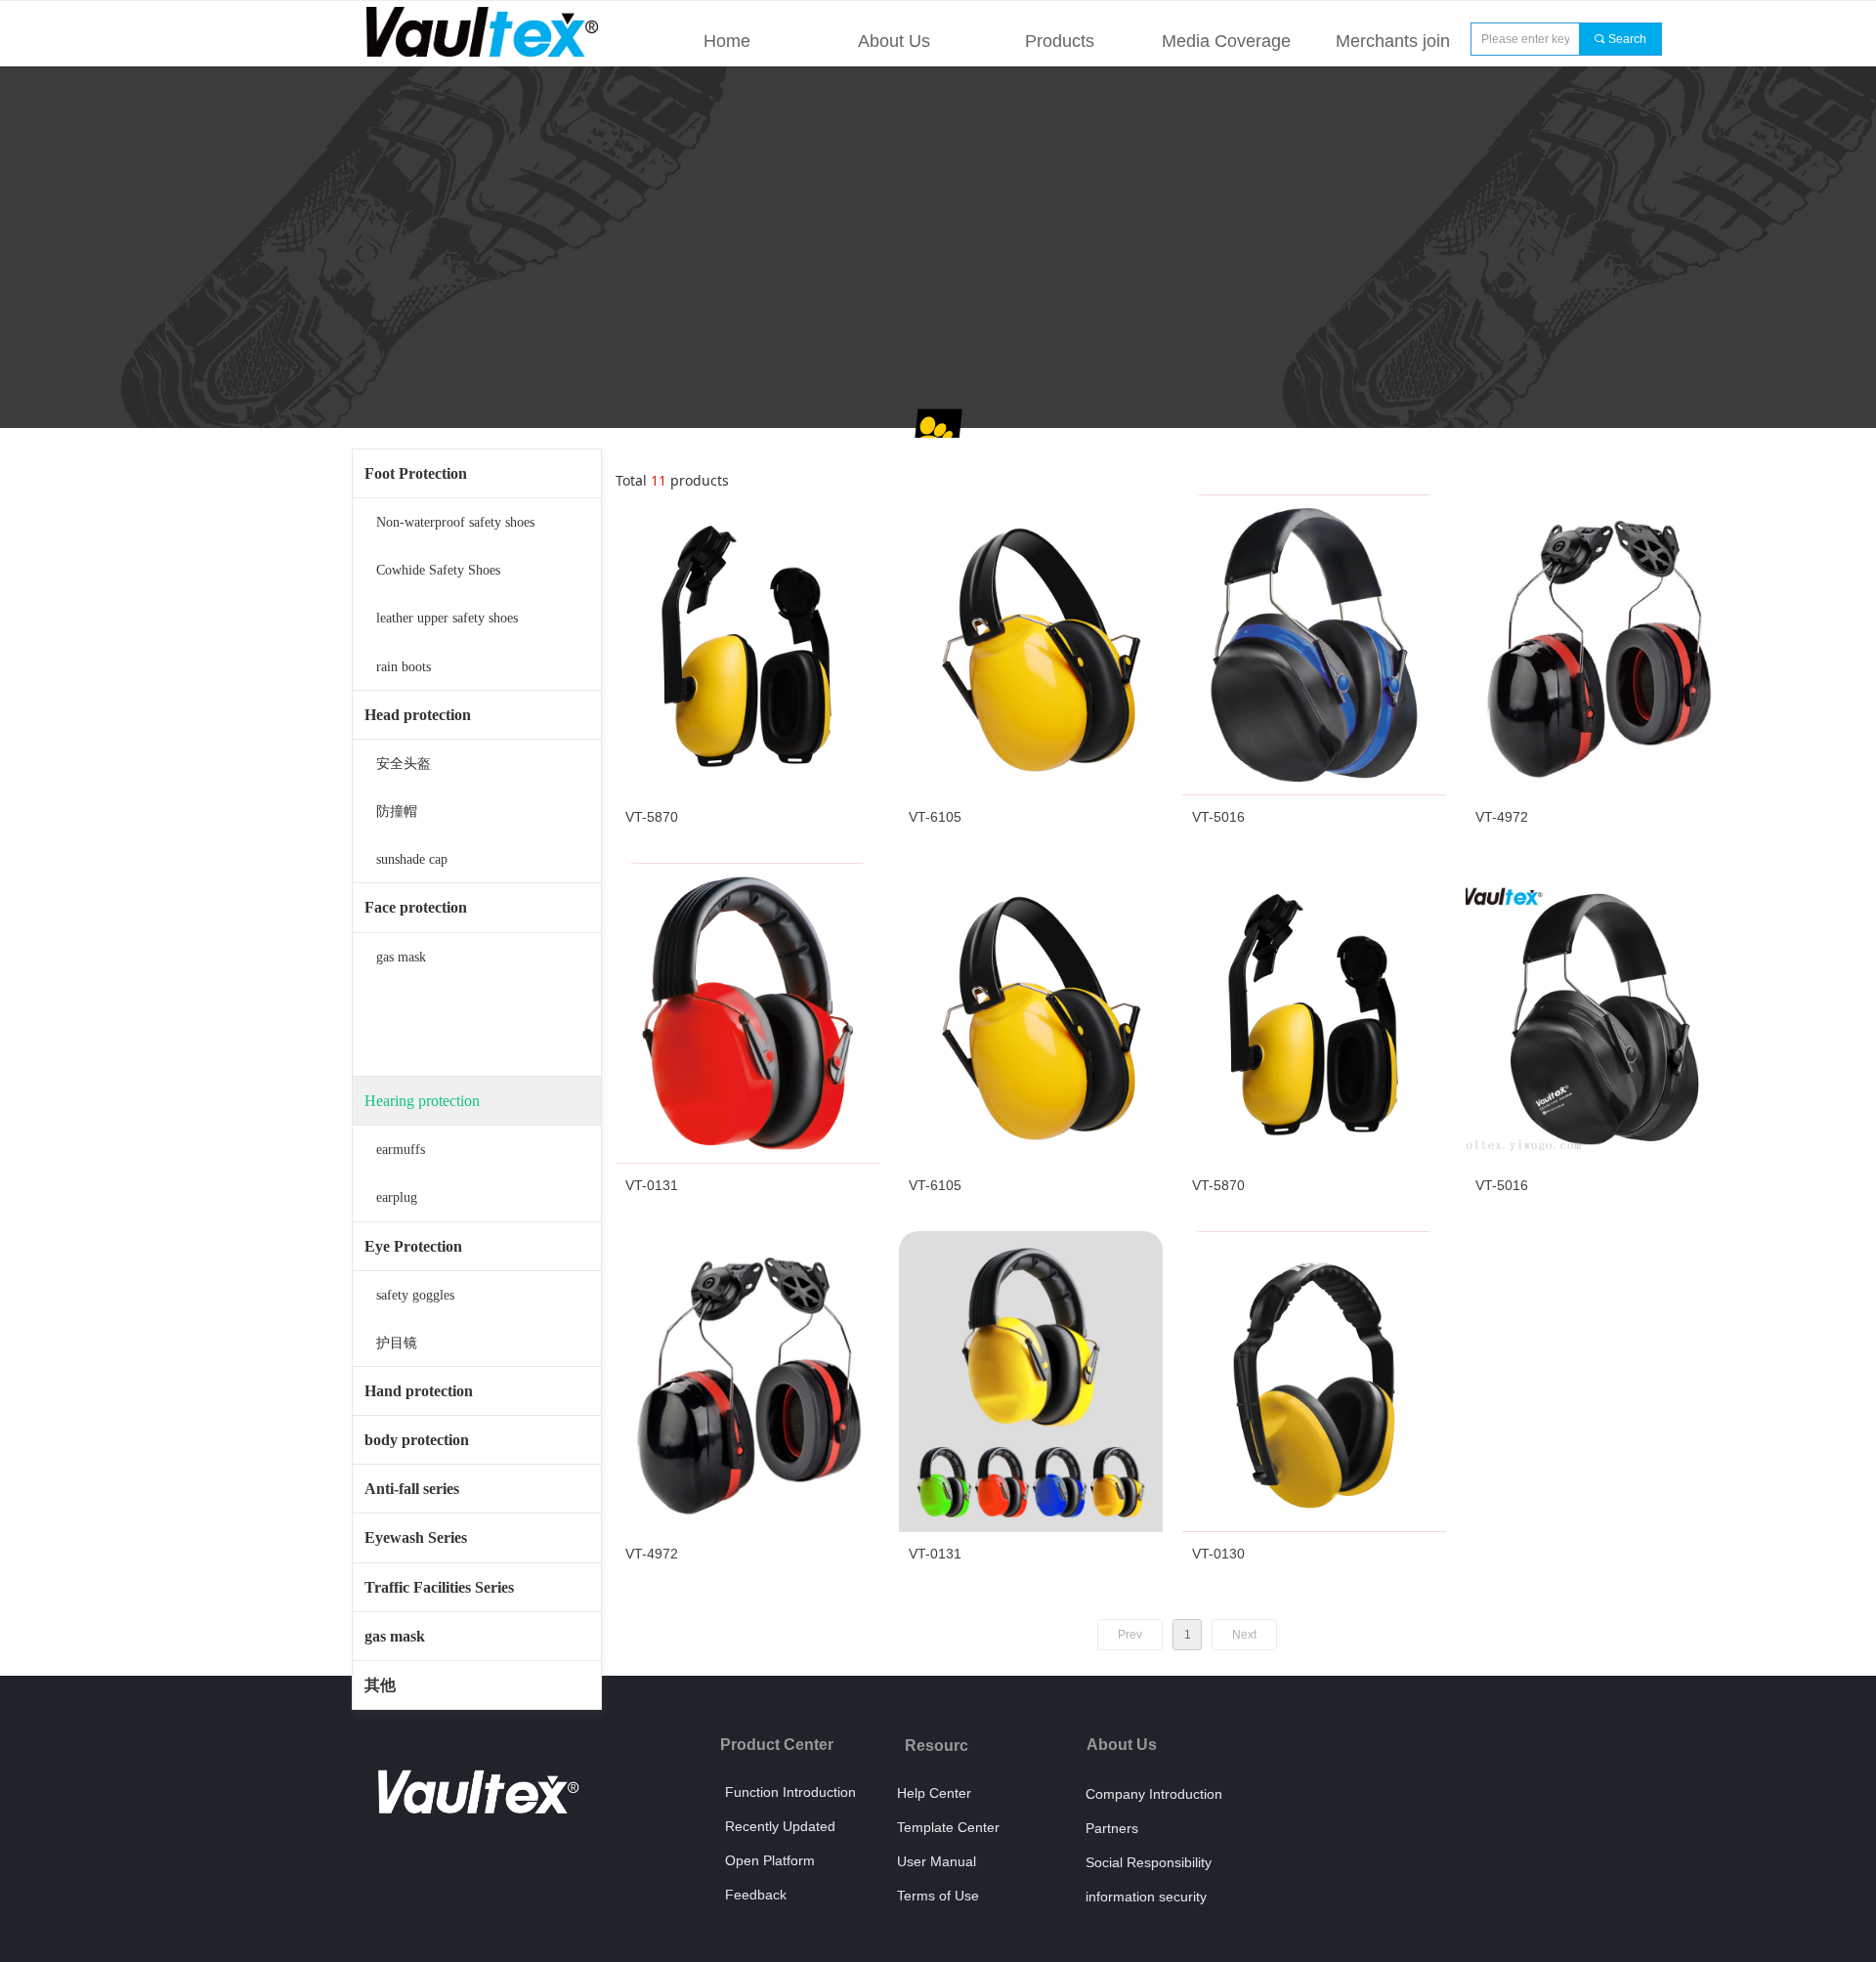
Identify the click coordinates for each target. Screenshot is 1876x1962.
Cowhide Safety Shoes (438, 570)
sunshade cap (412, 859)
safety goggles (415, 1295)
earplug (397, 1197)
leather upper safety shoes (447, 618)
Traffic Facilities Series (439, 1587)
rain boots (404, 667)
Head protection (418, 715)
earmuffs (401, 1150)
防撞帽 (397, 811)
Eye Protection (413, 1246)
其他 (380, 1685)
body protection (417, 1440)
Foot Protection (416, 473)
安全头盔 (404, 764)
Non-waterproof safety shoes (455, 522)
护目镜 (397, 1343)
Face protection (416, 907)
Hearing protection (422, 1101)
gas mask (401, 957)
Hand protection (419, 1391)
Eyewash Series (416, 1537)
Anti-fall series (412, 1489)
